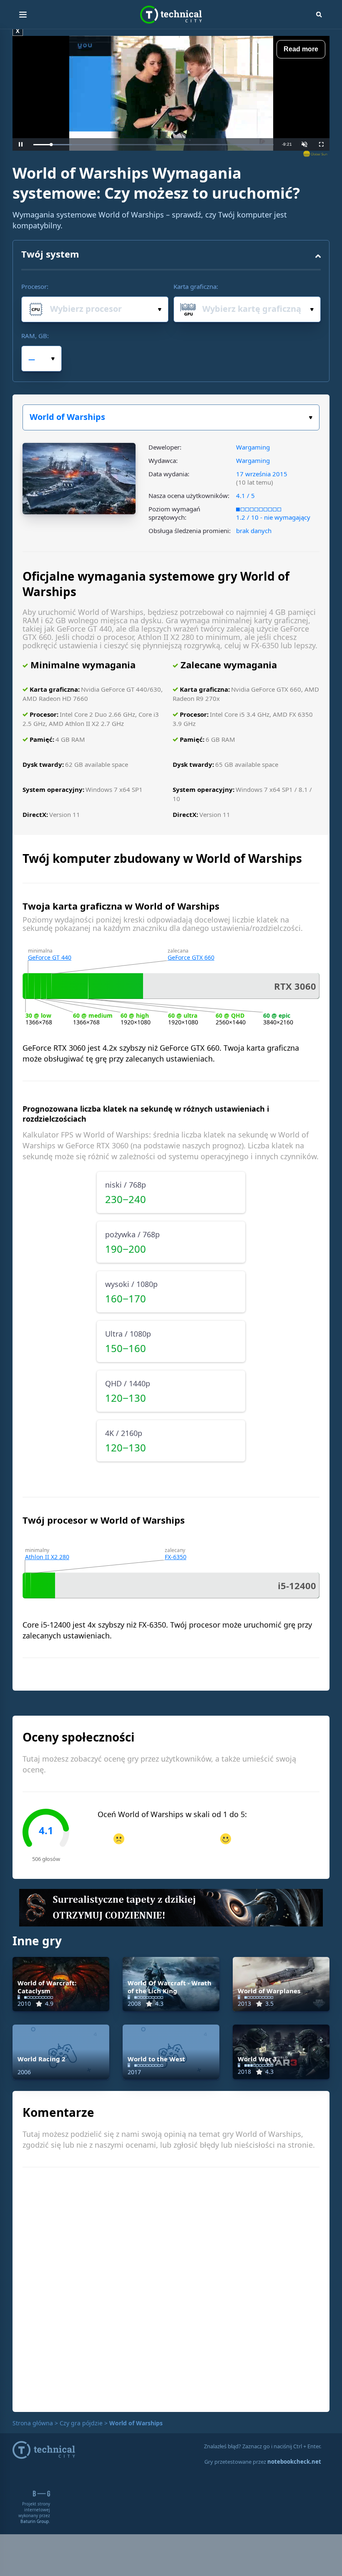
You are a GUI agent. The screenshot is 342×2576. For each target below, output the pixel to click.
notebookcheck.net (294, 2462)
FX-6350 (176, 1557)
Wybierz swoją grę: (171, 417)
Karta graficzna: (196, 286)
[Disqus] (171, 2288)
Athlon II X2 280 (47, 1557)
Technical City (171, 15)
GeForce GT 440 (50, 957)
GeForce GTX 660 (191, 957)
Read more (301, 49)
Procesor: (35, 286)
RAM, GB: (35, 336)
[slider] (153, 145)
